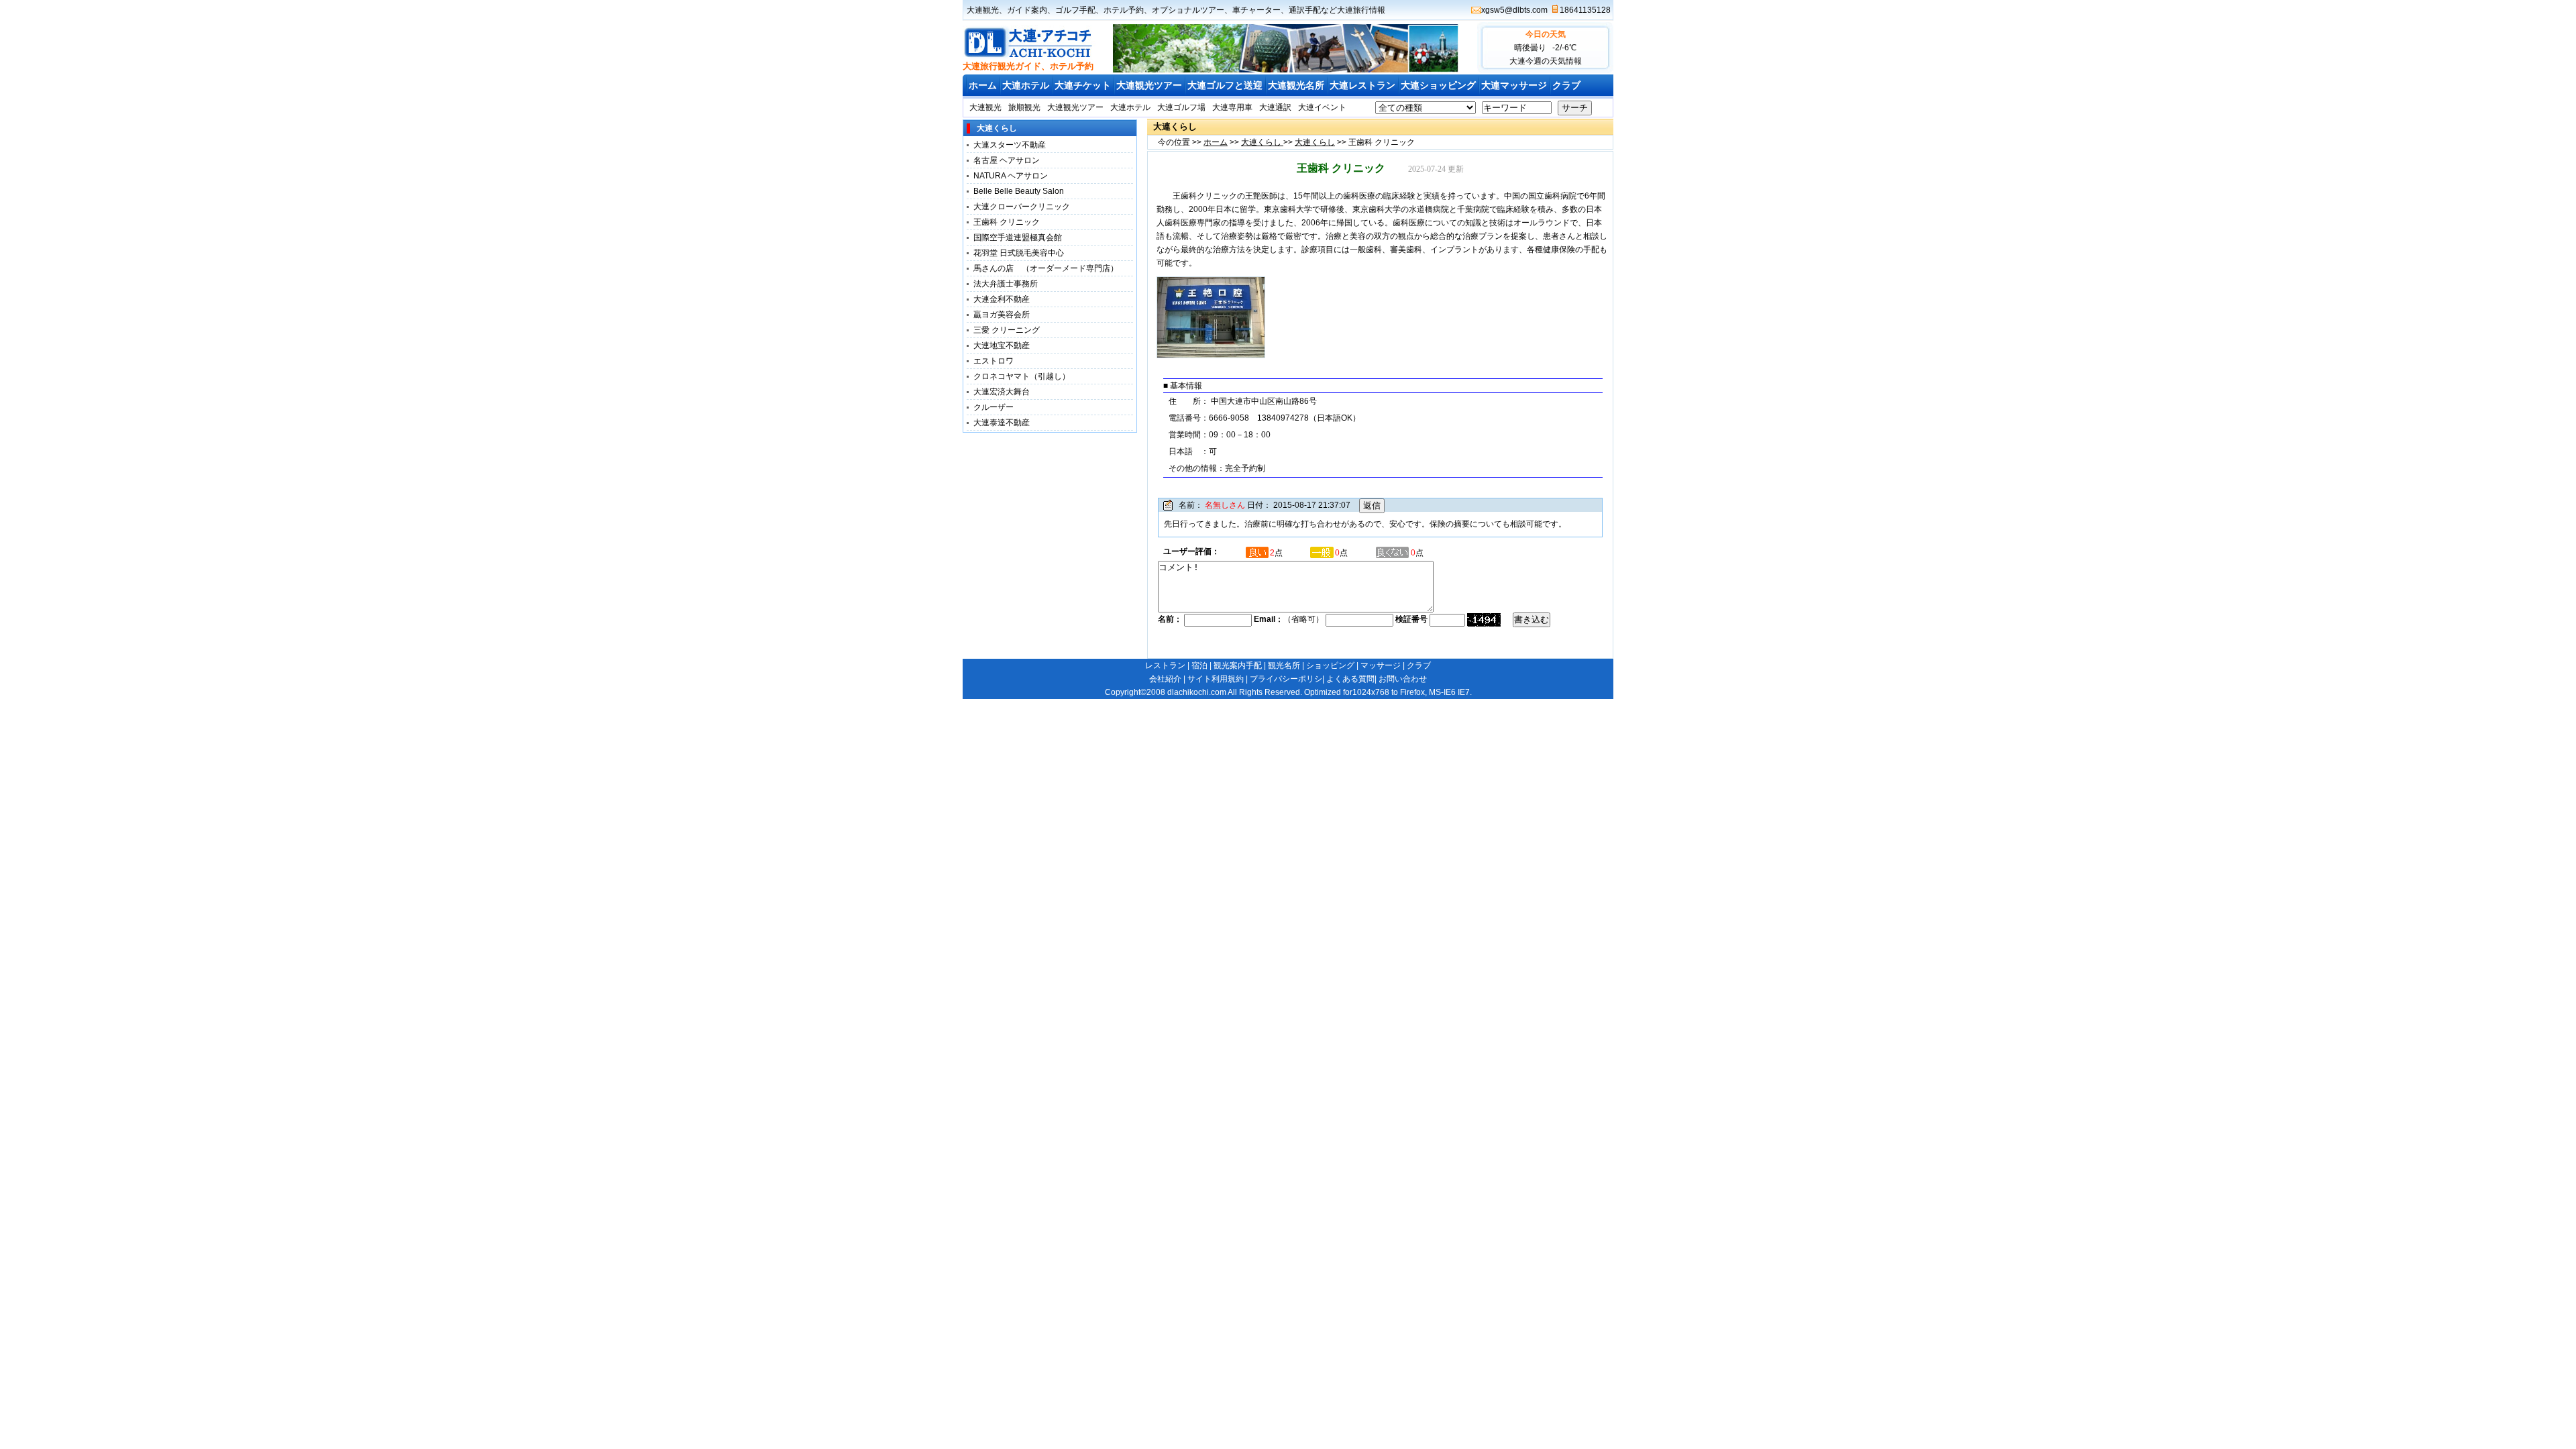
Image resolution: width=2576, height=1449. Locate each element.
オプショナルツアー (1188, 10)
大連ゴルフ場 (1181, 107)
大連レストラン (1362, 85)
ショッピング (1330, 665)
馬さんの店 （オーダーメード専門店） (1046, 268)
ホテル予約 (1124, 10)
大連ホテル (1026, 85)
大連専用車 (1232, 107)
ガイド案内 (1027, 10)
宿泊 (1199, 665)
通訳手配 (1305, 10)
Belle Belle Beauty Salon (1019, 191)
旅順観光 (1024, 107)
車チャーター (1256, 10)
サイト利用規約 (1216, 679)
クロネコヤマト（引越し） (1022, 376)
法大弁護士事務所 (1006, 284)
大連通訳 (1275, 107)
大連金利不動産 (1002, 299)
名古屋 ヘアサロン (1007, 160)
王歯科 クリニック (1007, 222)
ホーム (983, 85)
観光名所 (1284, 665)
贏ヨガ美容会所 (1002, 315)
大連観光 (983, 10)
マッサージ (1381, 665)
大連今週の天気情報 (1546, 61)
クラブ (1566, 85)
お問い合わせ (1403, 679)
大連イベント (1322, 107)
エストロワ (998, 361)
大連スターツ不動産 (1010, 145)
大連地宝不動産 (1002, 345)
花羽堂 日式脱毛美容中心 (1019, 253)
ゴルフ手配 (1075, 10)
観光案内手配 (1238, 665)
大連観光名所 (1296, 85)
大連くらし (1262, 142)
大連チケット (1083, 85)
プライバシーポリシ (1286, 679)
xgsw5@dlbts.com (1514, 10)
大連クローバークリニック (1022, 207)
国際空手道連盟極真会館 (1018, 237)
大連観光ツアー (1149, 85)
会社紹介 (1165, 679)
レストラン (1165, 665)
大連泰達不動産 (1002, 423)
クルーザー (994, 407)
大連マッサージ (1514, 85)
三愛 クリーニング (1007, 330)
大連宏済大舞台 (1002, 392)
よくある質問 (1350, 679)
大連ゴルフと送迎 (1225, 85)
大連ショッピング (1438, 85)
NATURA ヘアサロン (1011, 176)
